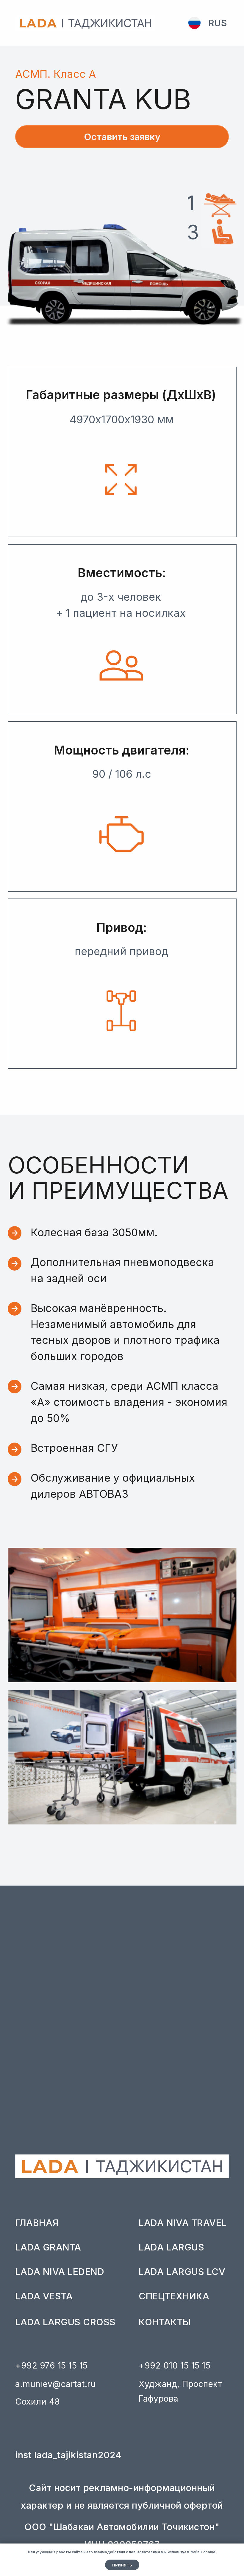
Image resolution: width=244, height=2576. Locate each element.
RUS (218, 23)
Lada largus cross (65, 2322)
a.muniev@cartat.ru (55, 2384)
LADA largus (171, 2247)
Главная (37, 2223)
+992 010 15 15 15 (175, 2366)
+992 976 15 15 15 (51, 2366)
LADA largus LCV (182, 2271)
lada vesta (44, 2296)
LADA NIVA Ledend (60, 2271)
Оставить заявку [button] (122, 137)
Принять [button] (122, 2565)
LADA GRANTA (48, 2247)
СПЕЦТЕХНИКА (174, 2296)
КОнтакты (165, 2322)
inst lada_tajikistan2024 (68, 2455)
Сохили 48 (38, 2402)
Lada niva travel (183, 2223)
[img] (194, 23)
